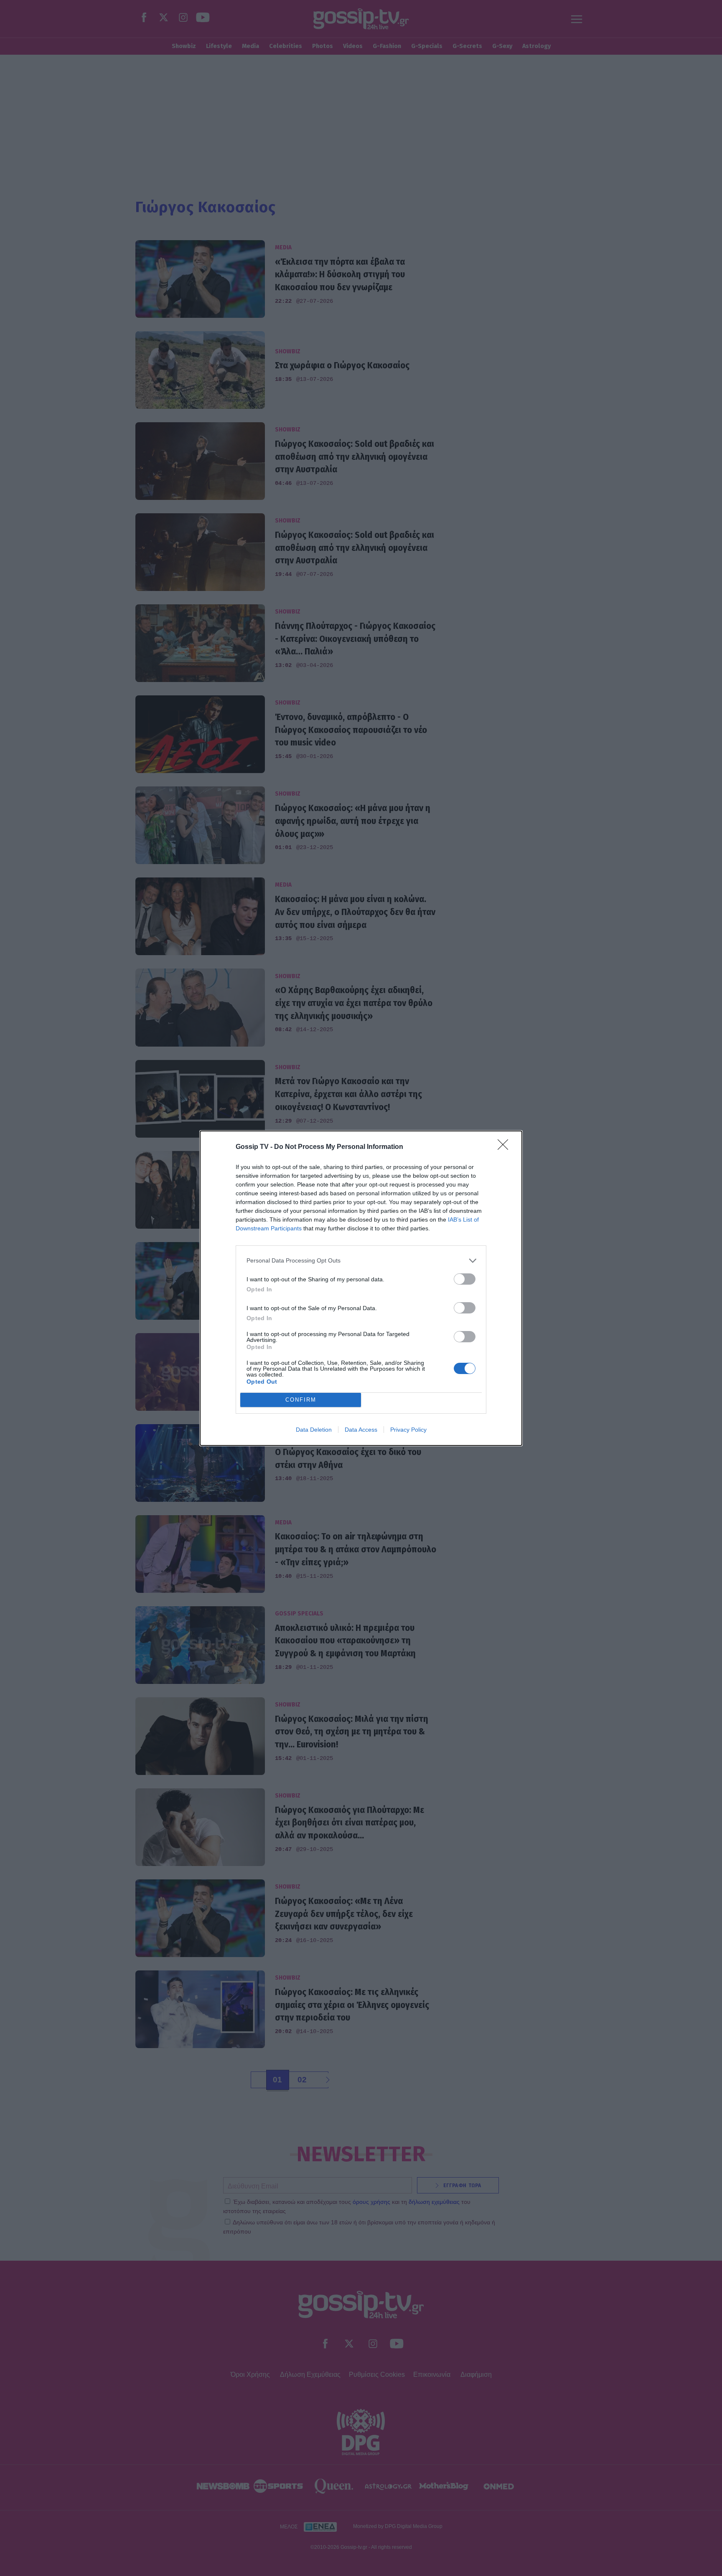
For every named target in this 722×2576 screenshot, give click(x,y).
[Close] (506, 1147)
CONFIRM (301, 1400)
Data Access (361, 1430)
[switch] (465, 1279)
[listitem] (361, 1261)
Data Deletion (314, 1430)
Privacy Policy (408, 1430)
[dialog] (361, 1288)
